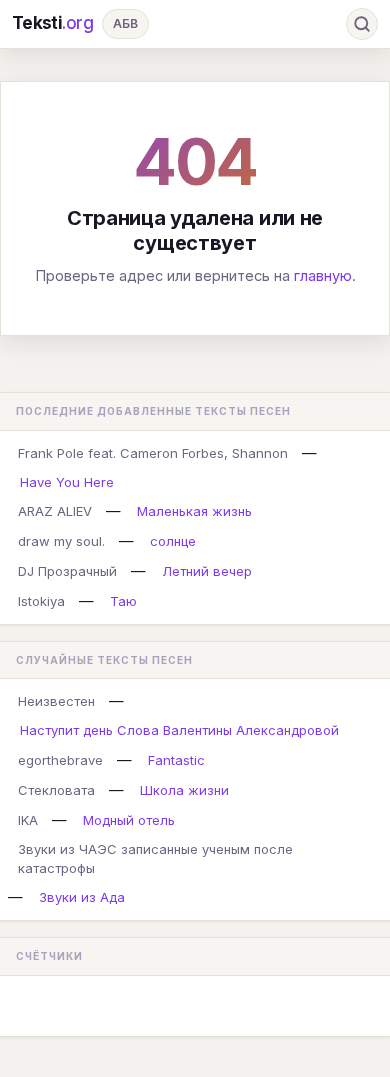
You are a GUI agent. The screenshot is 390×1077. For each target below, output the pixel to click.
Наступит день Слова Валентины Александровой (179, 730)
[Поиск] (362, 24)
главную (323, 275)
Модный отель (129, 820)
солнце (173, 541)
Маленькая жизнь (194, 511)
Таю (123, 601)
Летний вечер (207, 571)
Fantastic (176, 760)
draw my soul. (61, 541)
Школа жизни (184, 790)
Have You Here (67, 482)
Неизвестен (56, 701)
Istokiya (41, 601)
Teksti (53, 23)
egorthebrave (60, 760)
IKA (28, 820)
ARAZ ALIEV (55, 511)
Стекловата (56, 790)
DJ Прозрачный (67, 571)
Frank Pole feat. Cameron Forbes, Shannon (153, 453)
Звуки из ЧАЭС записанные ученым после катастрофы (155, 858)
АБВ (125, 23)
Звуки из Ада (82, 897)
